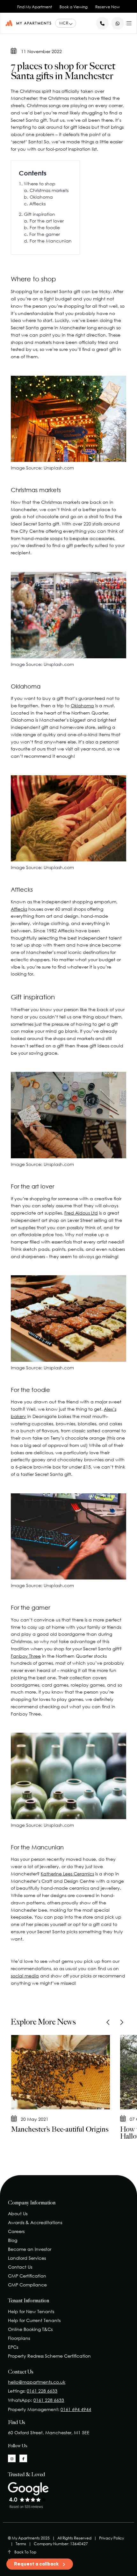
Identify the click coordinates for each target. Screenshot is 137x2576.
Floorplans (19, 2338)
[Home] (28, 23)
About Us (18, 2213)
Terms (21, 2544)
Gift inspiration (40, 214)
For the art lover (47, 221)
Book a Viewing (74, 7)
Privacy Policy (112, 2538)
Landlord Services (27, 2258)
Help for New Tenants (31, 2311)
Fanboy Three (26, 1656)
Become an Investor (30, 2249)
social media (25, 1976)
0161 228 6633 (42, 2391)
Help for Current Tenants (34, 2320)
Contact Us (20, 2267)
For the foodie (45, 227)
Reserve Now (108, 7)
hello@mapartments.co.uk (37, 2382)
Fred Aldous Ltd (81, 1213)
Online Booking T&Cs (30, 2329)
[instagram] (12, 2458)
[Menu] (129, 22)
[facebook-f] (23, 2458)
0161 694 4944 (76, 2409)
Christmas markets (49, 190)
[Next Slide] (121, 2022)
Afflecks (37, 204)
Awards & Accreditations (35, 2222)
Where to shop (40, 184)
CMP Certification (27, 2276)
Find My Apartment (35, 7)
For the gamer (45, 234)
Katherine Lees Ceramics (67, 1874)
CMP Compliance (27, 2285)
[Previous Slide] (108, 2022)
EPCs (13, 2347)
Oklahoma (41, 197)
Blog (13, 2240)
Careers (16, 2231)
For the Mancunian (51, 241)
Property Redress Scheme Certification (49, 2356)
